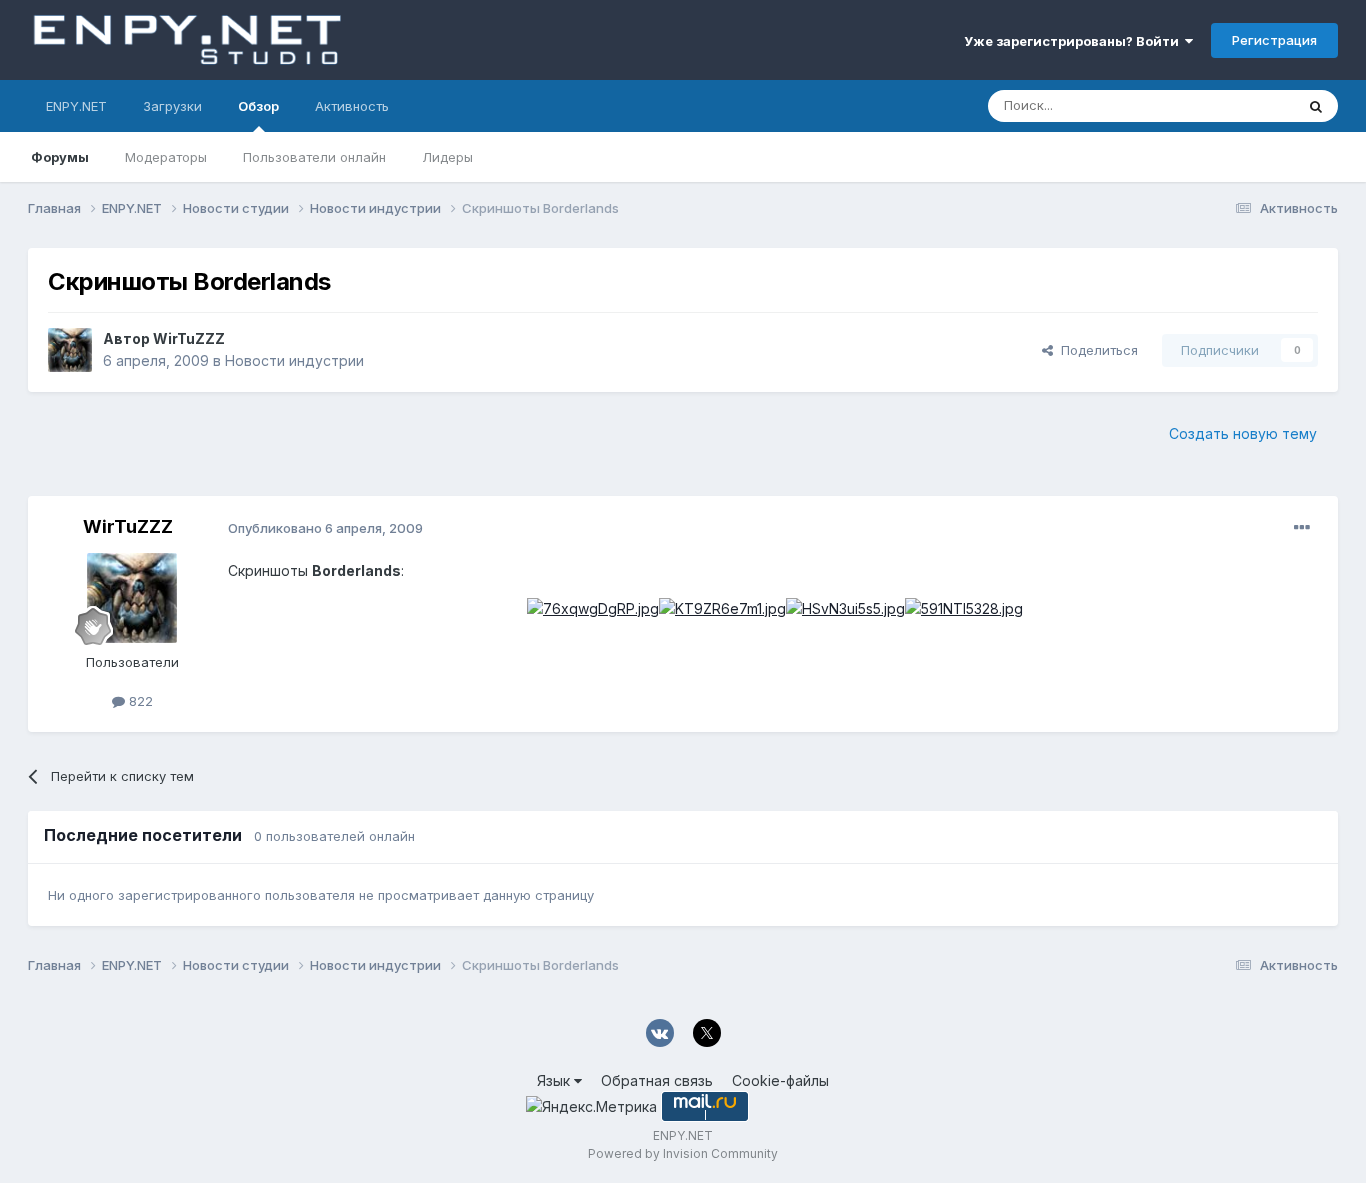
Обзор (258, 106)
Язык (555, 1080)
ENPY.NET (76, 106)
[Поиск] (1316, 106)
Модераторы (166, 157)
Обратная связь (657, 1080)
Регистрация (1274, 40)
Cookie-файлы (780, 1080)
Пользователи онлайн (314, 157)
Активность (352, 106)
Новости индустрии (294, 360)
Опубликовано (325, 528)
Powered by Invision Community (683, 1153)
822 (139, 701)
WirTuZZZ (189, 338)
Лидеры (447, 157)
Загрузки (172, 106)
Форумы (60, 157)
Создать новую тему (1243, 433)
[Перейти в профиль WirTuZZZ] (70, 350)
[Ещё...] (1302, 528)
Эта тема (1240, 105)
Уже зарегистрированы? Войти (1074, 41)
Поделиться (1095, 350)
